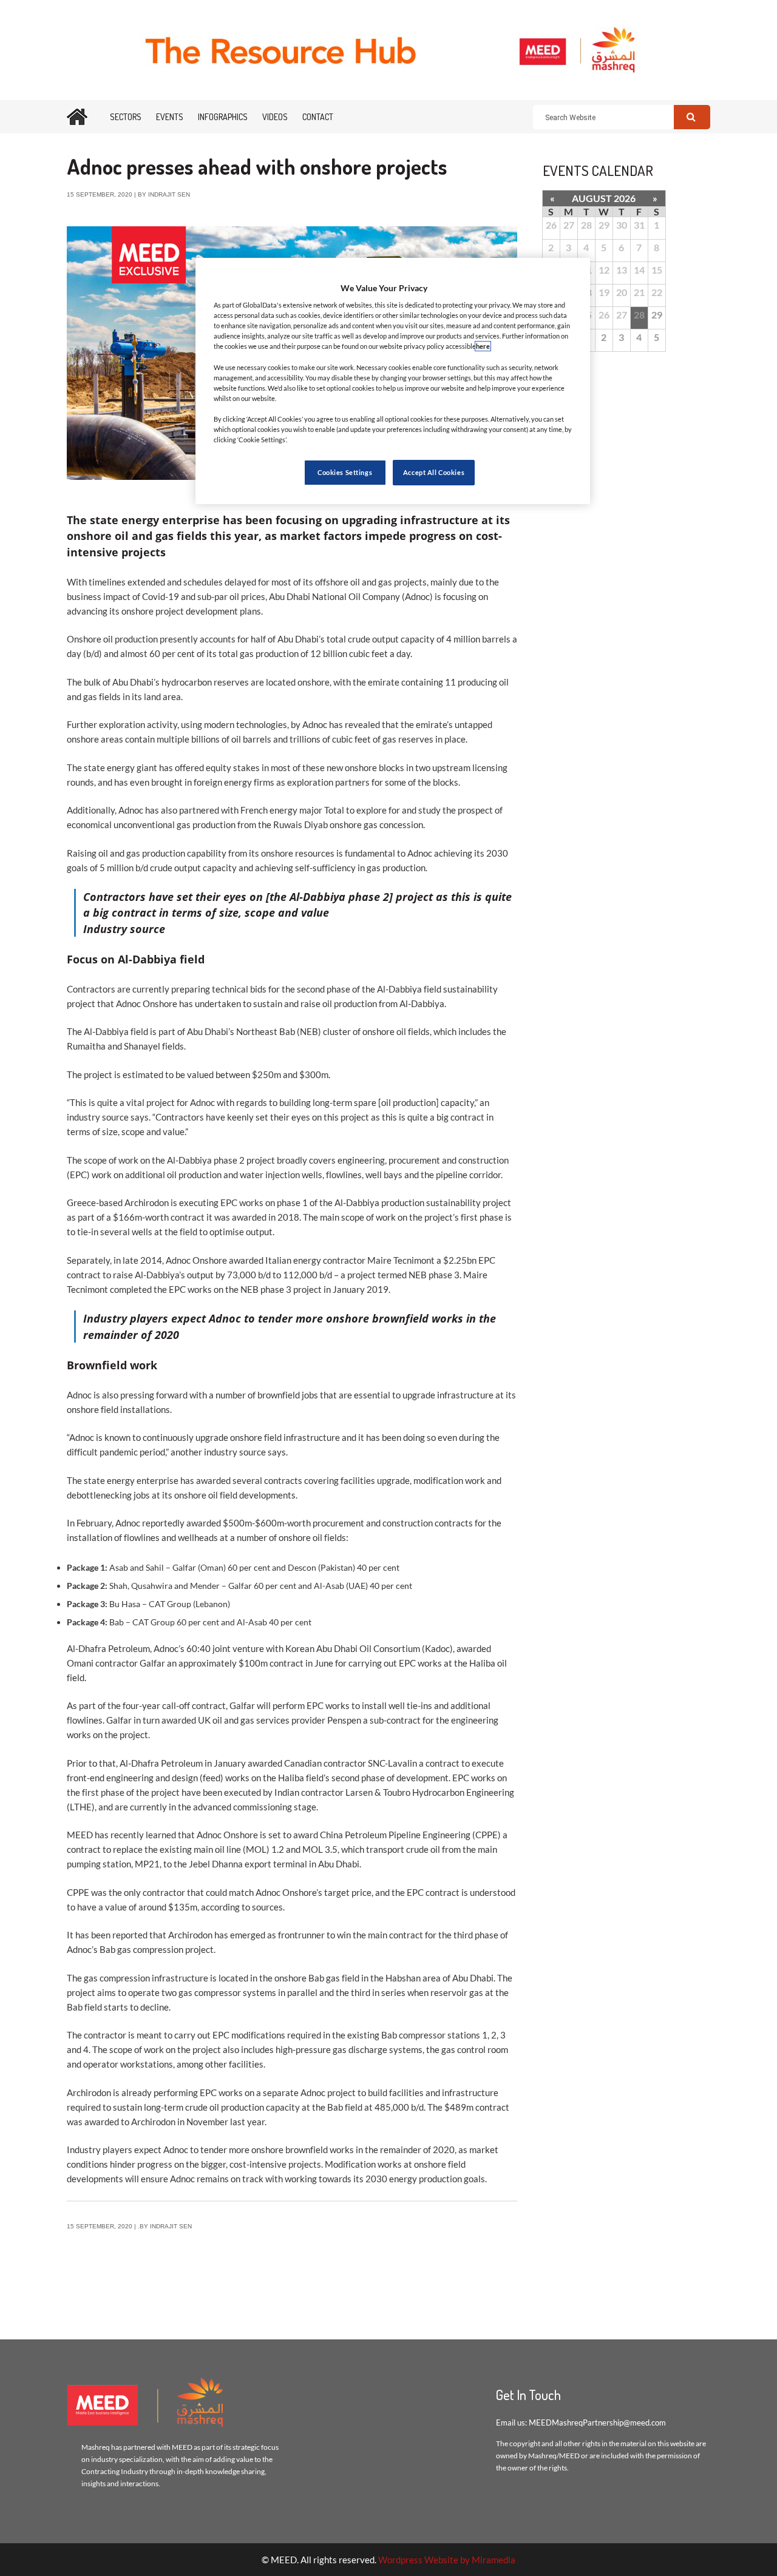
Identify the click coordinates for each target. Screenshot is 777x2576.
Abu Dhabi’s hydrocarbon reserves (181, 682)
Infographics (223, 117)
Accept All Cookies (434, 472)
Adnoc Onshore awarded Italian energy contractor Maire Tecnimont (300, 1260)
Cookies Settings (345, 472)
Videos (275, 117)
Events (170, 117)
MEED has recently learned (121, 1835)
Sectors (126, 117)
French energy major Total (292, 810)
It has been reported (107, 1935)
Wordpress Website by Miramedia (447, 2560)
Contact (318, 117)
